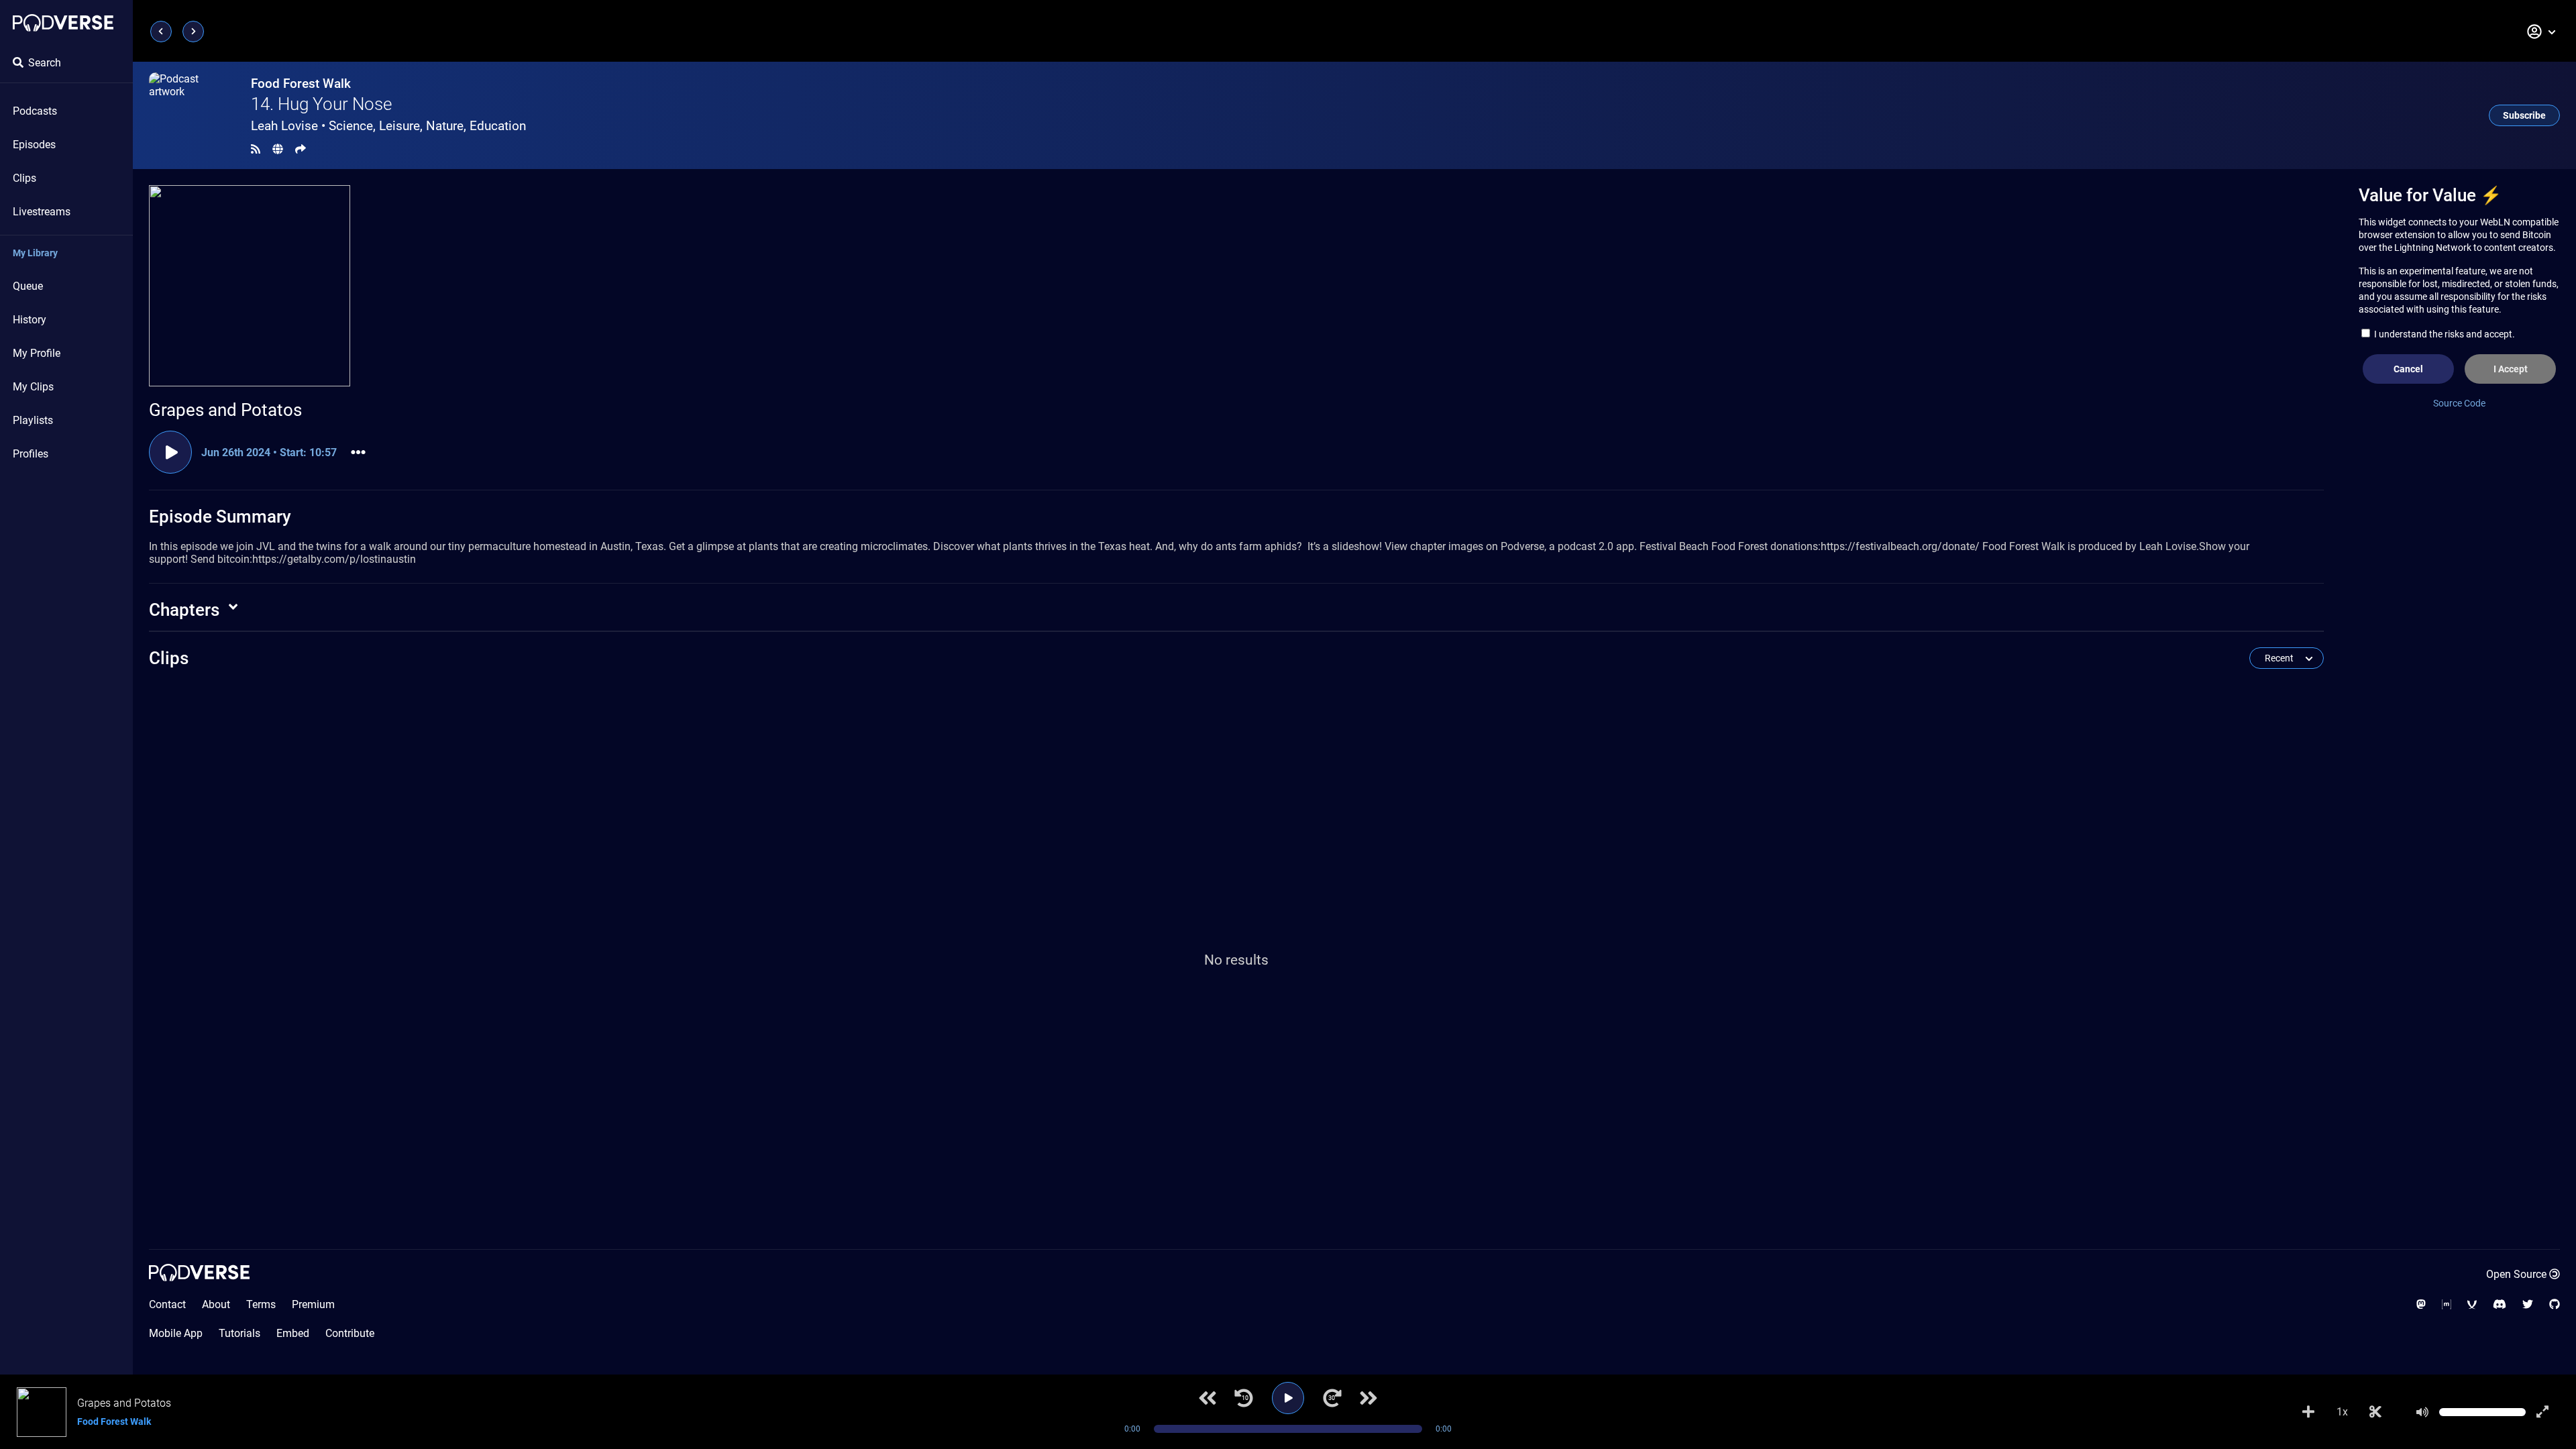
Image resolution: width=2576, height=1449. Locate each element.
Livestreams (42, 212)
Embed (293, 1333)
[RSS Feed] (256, 149)
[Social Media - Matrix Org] (2447, 1304)
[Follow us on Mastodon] (2421, 1304)
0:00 (1132, 1429)
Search (45, 63)
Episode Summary (220, 517)
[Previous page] (161, 32)
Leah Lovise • (388, 126)
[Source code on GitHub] (2555, 1304)
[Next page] (193, 32)
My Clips (33, 387)
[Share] (301, 149)
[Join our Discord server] (2500, 1304)
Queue (28, 286)
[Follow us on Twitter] (2528, 1304)
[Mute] (2422, 1412)
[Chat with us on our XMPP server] (2472, 1304)
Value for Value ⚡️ (2430, 195)
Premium (313, 1304)
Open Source (2516, 1274)
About (216, 1304)
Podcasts (35, 111)
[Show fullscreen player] (2542, 1412)
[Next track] (1368, 1398)
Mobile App (176, 1333)
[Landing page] (63, 23)
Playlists (33, 420)
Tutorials (239, 1333)
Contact (167, 1304)
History (30, 320)
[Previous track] (1207, 1398)
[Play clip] (170, 452)
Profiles (31, 454)
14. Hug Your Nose (321, 104)
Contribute (350, 1333)
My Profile (37, 353)
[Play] (1288, 1398)
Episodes (34, 145)
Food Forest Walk (301, 84)
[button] (2542, 32)
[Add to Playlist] (2308, 1412)
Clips (24, 178)
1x (2342, 1412)
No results (1236, 960)
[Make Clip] (2375, 1412)
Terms (261, 1304)
